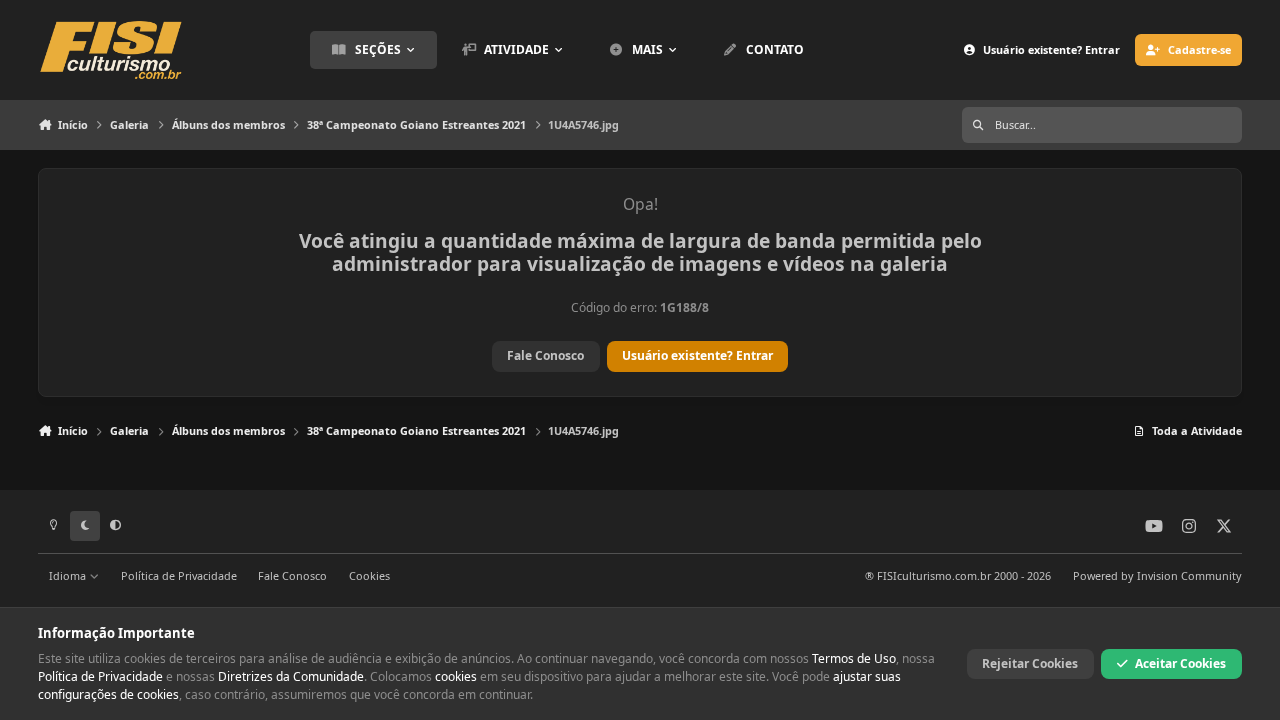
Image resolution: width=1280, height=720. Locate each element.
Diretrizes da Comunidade (291, 676)
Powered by (1157, 575)
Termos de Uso (854, 658)
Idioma (69, 575)
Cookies (369, 575)
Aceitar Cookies (1180, 663)
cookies (456, 676)
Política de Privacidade (179, 575)
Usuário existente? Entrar (697, 355)
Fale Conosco (545, 355)
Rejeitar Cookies (1030, 663)
